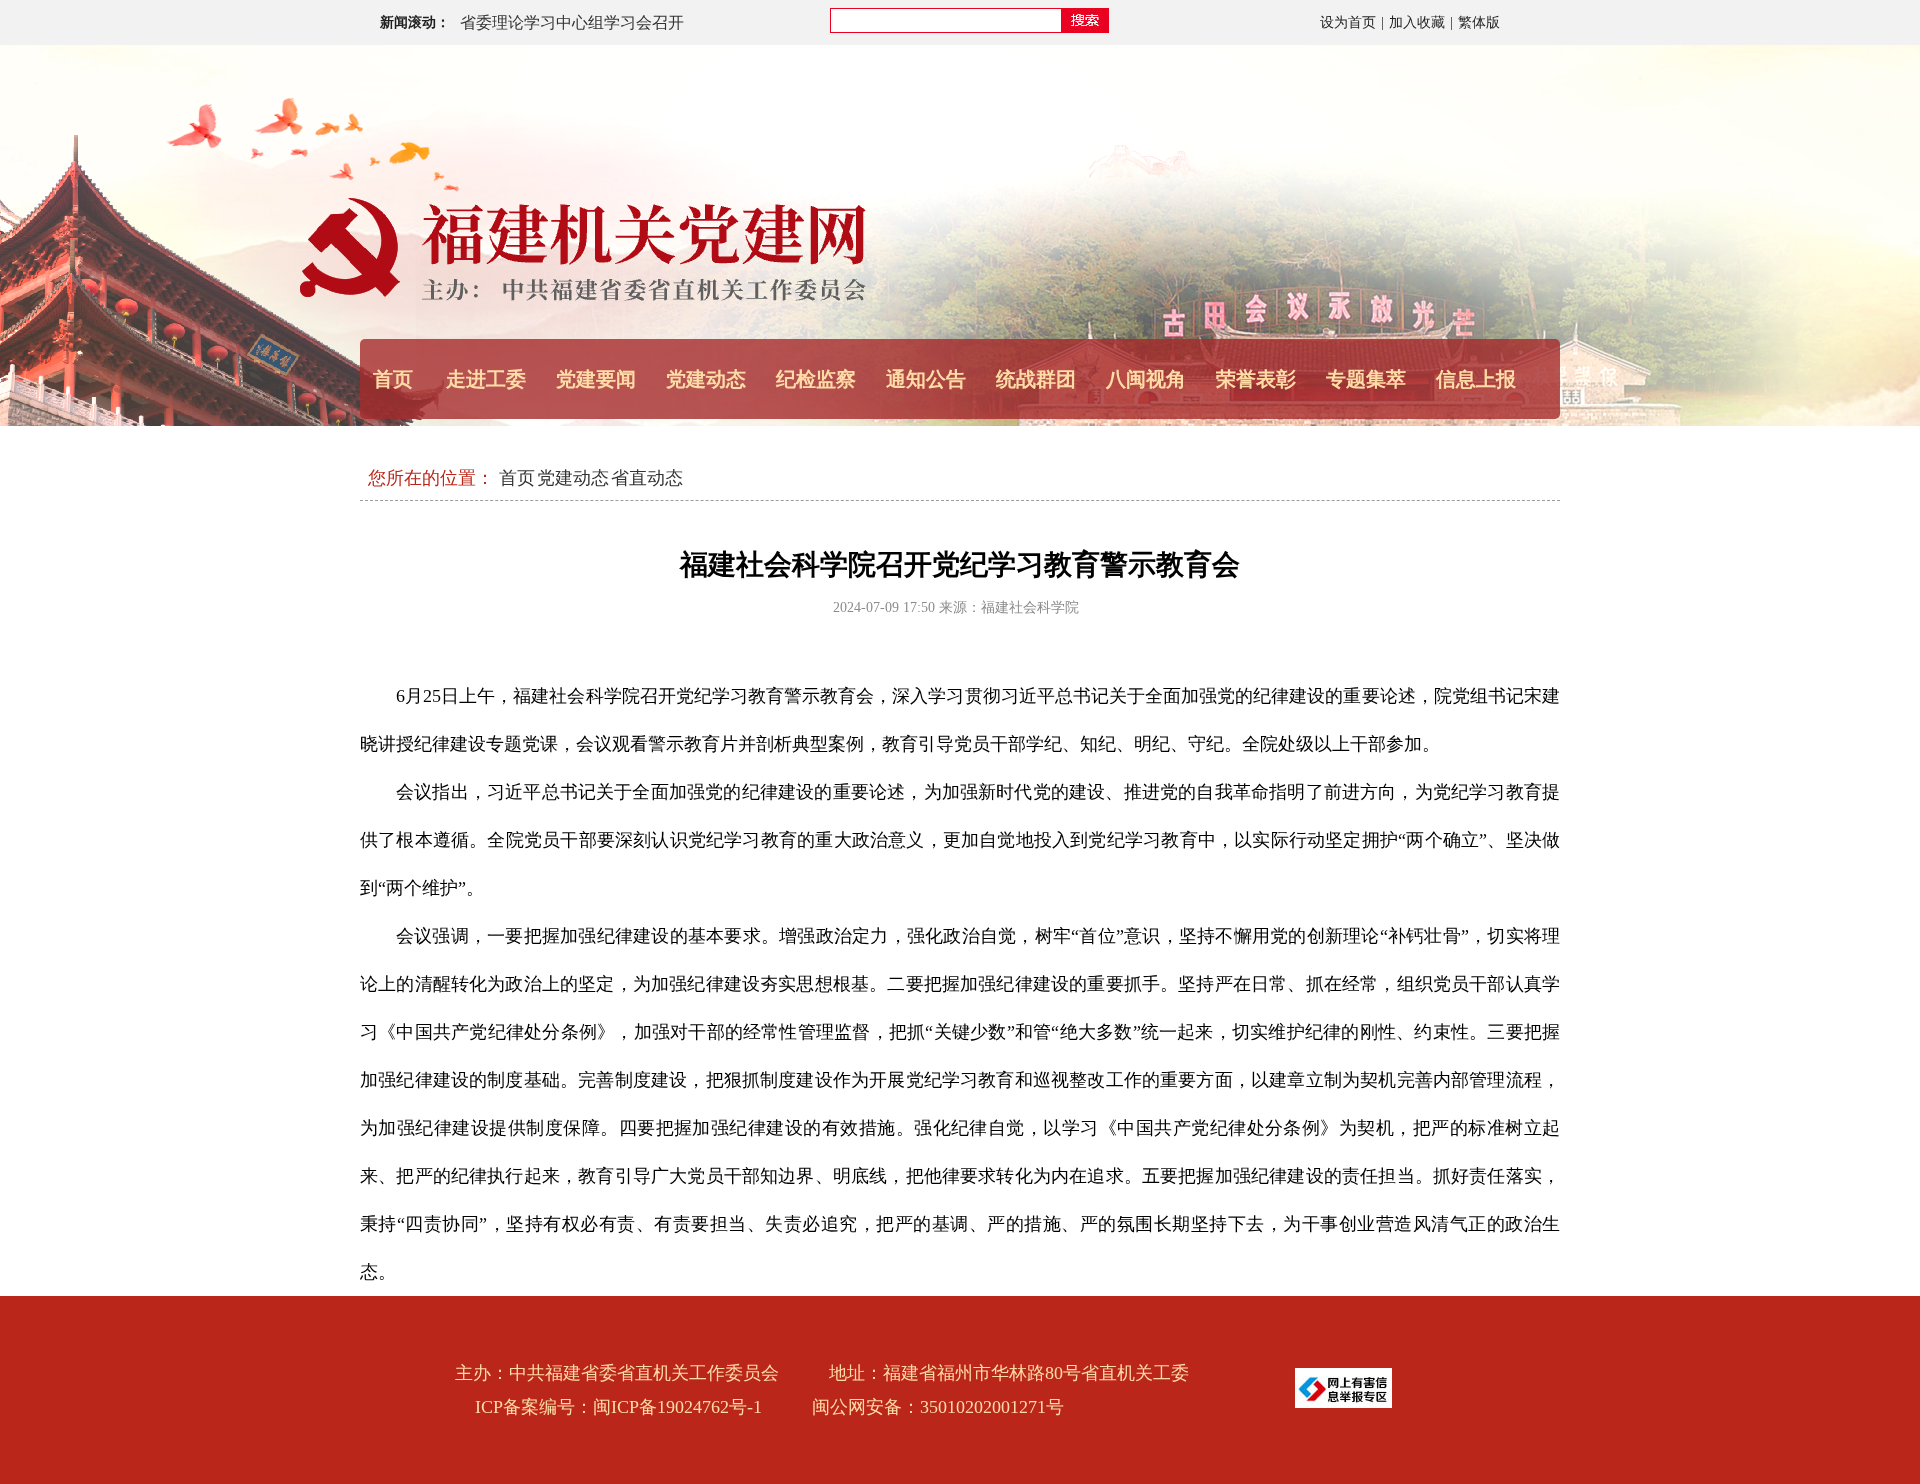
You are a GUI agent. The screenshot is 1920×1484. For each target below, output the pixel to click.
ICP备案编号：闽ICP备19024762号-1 (618, 1407)
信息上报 (1476, 379)
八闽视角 (1146, 379)
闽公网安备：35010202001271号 (938, 1407)
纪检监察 (816, 379)
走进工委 (486, 379)
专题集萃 (1366, 379)
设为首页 (1348, 22)
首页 (393, 379)
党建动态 (573, 478)
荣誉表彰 (1256, 379)
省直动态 (647, 478)
